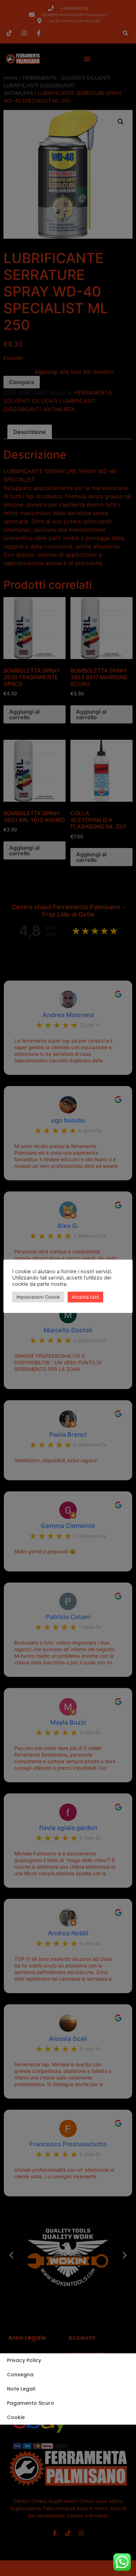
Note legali (21, 2389)
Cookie (16, 2417)
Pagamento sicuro (31, 2403)
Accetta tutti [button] (85, 1297)
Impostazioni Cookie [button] (38, 1297)
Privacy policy (24, 2360)
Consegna (20, 2375)
